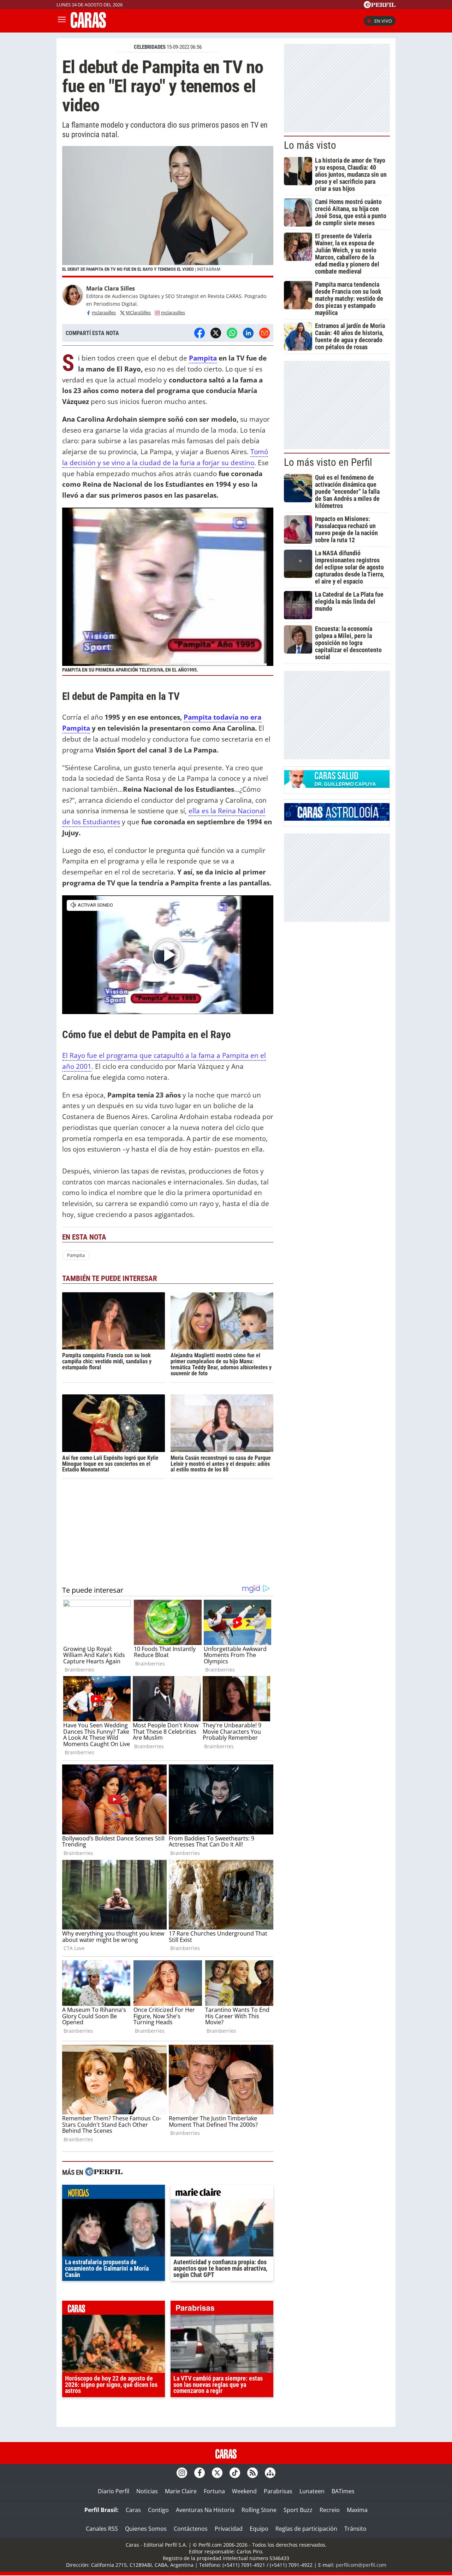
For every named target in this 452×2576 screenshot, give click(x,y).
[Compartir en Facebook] (200, 333)
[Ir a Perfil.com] (380, 6)
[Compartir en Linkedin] (248, 333)
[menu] (62, 21)
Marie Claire (181, 2491)
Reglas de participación (306, 2529)
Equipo (259, 2529)
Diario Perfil (114, 2491)
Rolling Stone (259, 2510)
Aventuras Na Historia (205, 2510)
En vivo (383, 21)
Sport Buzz (298, 2510)
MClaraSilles (138, 312)
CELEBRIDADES (150, 47)
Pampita (203, 358)
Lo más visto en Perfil (328, 462)
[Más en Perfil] (104, 2173)
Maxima (357, 2510)
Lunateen (312, 2491)
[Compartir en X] (216, 333)
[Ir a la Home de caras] (88, 26)
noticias (114, 2194)
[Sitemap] (270, 2473)
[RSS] (252, 2473)
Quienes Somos (146, 2529)
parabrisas (222, 2309)
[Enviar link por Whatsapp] (232, 333)
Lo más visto (310, 145)
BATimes (343, 2491)
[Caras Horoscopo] (337, 819)
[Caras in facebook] (200, 2473)
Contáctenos (191, 2529)
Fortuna (214, 2491)
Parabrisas (278, 2491)
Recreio (330, 2510)
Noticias (147, 2491)
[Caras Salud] (337, 786)
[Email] (264, 333)
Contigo (158, 2510)
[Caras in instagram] (182, 2473)
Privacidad (229, 2529)
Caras (133, 2510)
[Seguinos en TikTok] (235, 2473)
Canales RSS (102, 2529)
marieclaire (222, 2194)
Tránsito (355, 2529)
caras (114, 2309)
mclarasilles (104, 312)
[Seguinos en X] (217, 2473)
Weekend (244, 2491)
